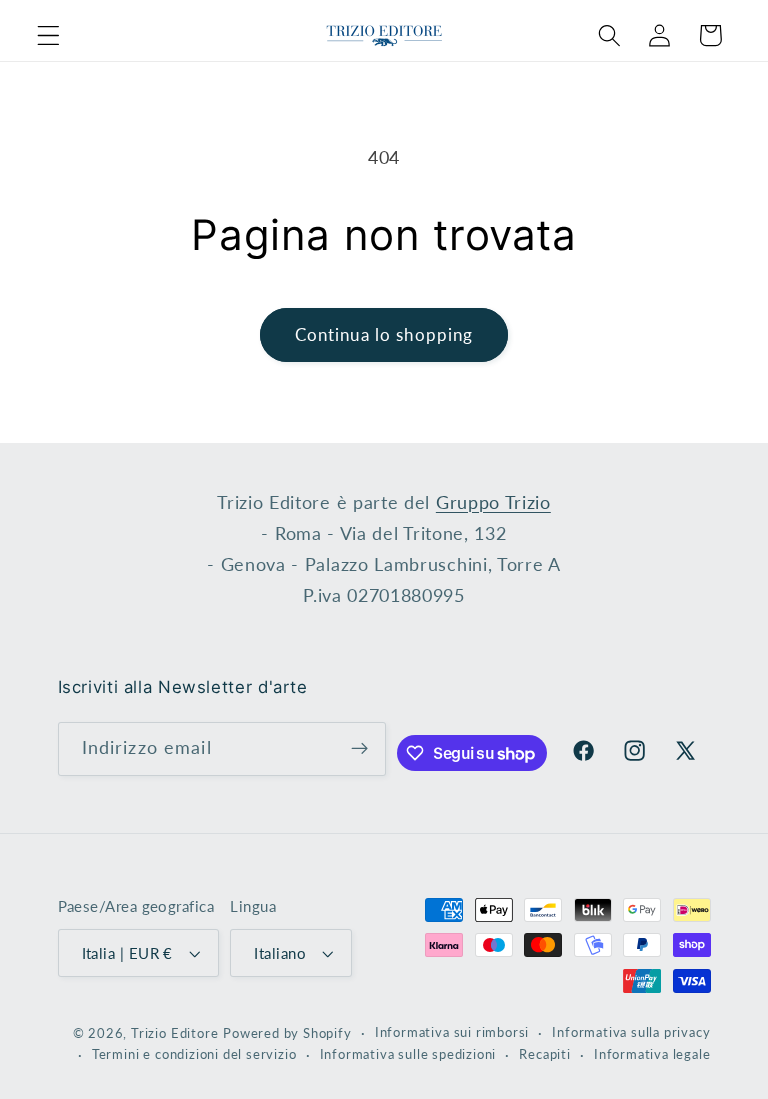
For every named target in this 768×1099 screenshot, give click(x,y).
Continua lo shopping (384, 334)
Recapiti (544, 1054)
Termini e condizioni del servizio (194, 1054)
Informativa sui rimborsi (452, 1032)
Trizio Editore (174, 1033)
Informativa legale (652, 1054)
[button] (48, 35)
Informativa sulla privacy (631, 1032)
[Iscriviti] (359, 749)
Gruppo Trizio (493, 502)
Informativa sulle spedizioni (408, 1054)
